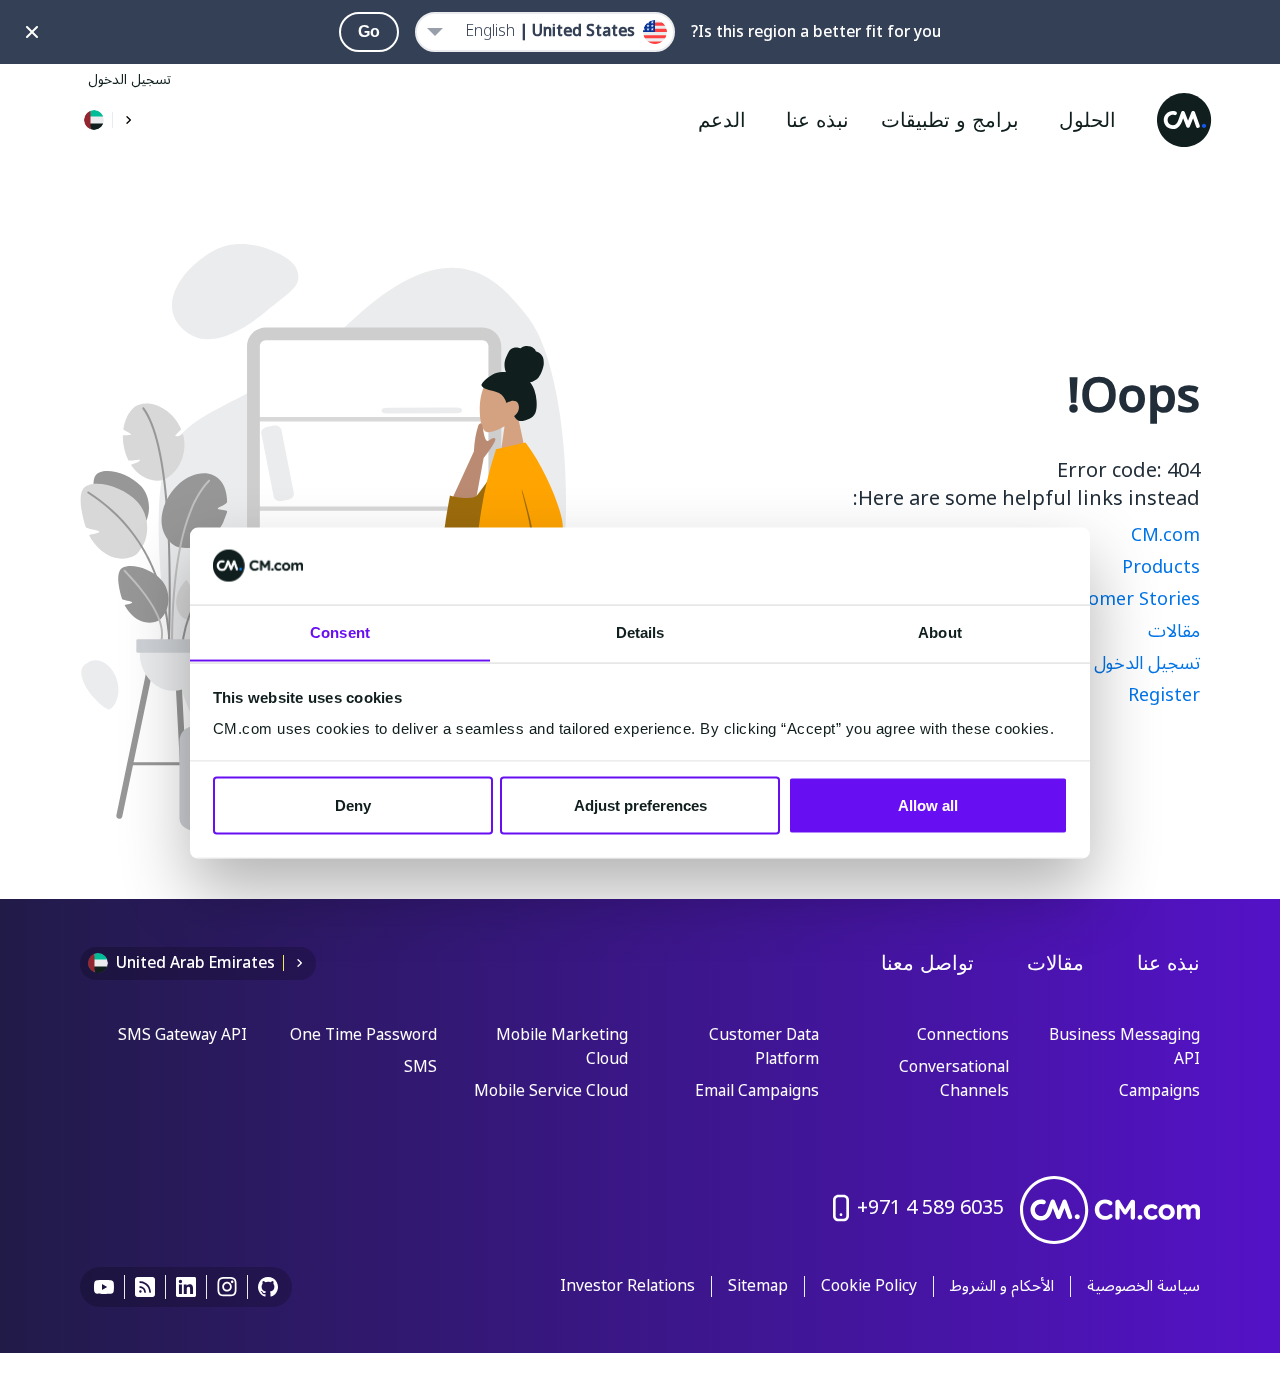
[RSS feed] (145, 1287)
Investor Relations (627, 1286)
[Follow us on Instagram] (227, 1287)
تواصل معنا (927, 963)
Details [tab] (640, 631)
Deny (353, 804)
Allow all (928, 804)
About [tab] (940, 631)
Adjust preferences (640, 804)
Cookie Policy (869, 1286)
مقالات (1174, 631)
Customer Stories (1124, 599)
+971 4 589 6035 (930, 1208)
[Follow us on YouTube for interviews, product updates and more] (104, 1287)
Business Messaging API (1124, 1048)
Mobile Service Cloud (551, 1092)
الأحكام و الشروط (1002, 1286)
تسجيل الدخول (129, 79)
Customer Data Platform (764, 1048)
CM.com (1165, 535)
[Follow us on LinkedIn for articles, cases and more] (186, 1287)
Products (1161, 567)
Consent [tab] (340, 631)
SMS (420, 1068)
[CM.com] (1184, 120)
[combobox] (545, 32)
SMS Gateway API (182, 1036)
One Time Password (363, 1036)
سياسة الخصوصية (1143, 1286)
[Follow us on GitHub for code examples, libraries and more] (268, 1287)
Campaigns (1159, 1092)
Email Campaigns (757, 1092)
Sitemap (758, 1286)
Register (1164, 695)
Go (369, 31)
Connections (963, 1036)
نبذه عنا (1168, 963)
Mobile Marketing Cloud (562, 1048)
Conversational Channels (954, 1080)
